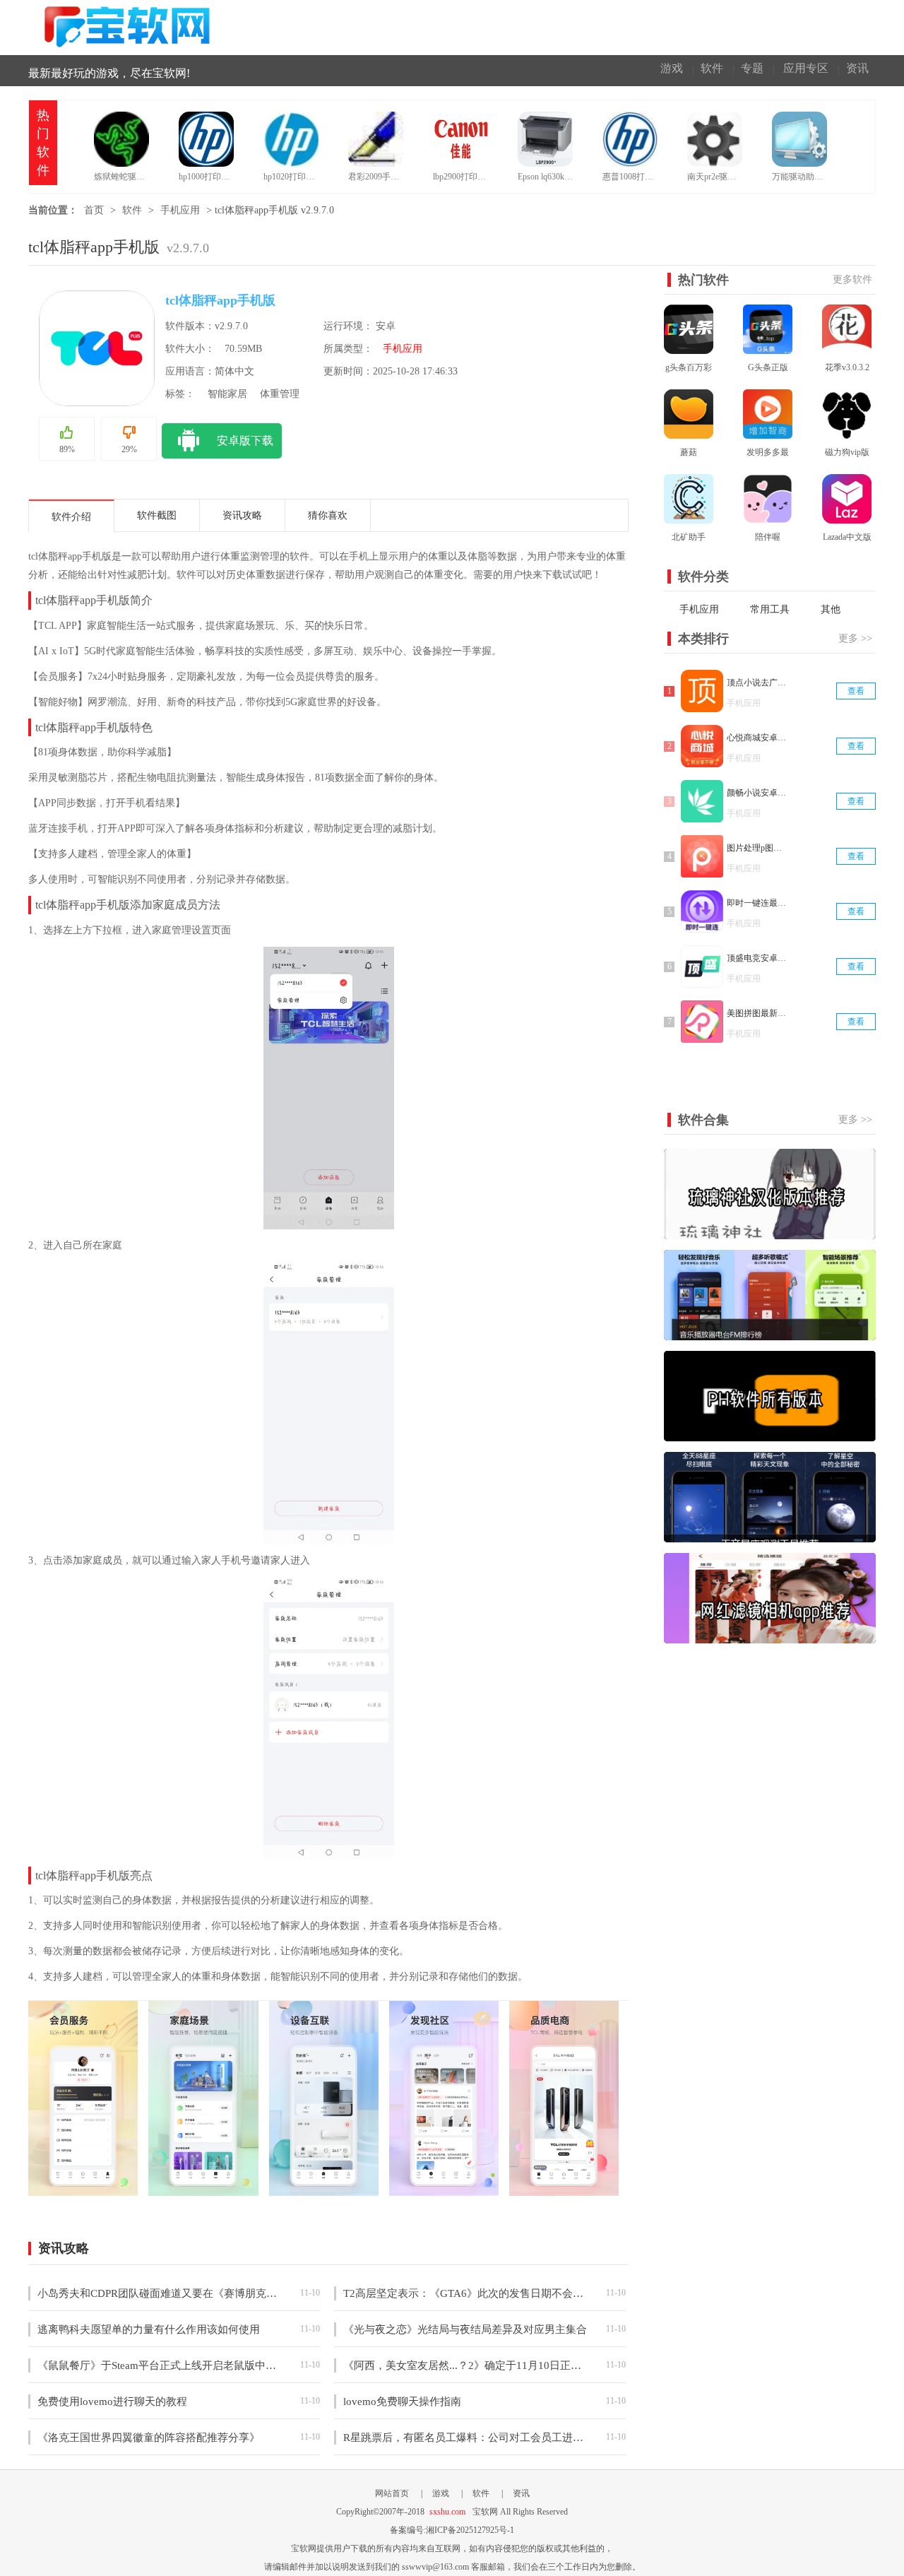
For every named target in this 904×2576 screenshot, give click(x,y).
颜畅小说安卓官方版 (758, 793)
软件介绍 (71, 517)
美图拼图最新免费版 (758, 1013)
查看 (856, 691)
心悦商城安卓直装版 (758, 738)
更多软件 (852, 279)
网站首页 (392, 2493)
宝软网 (130, 27)
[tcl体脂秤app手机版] (83, 2189)
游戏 (672, 68)
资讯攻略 (242, 515)
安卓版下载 (245, 441)
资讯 (857, 68)
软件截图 (157, 515)
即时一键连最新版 (758, 903)
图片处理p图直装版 (758, 848)
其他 (831, 609)
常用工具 (770, 609)
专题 (752, 68)
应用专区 (806, 68)
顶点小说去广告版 (758, 683)
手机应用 (180, 210)
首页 (94, 210)
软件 (712, 68)
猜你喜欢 (328, 515)
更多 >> (855, 638)
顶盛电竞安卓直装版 (758, 958)
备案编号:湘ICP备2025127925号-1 (452, 2530)
